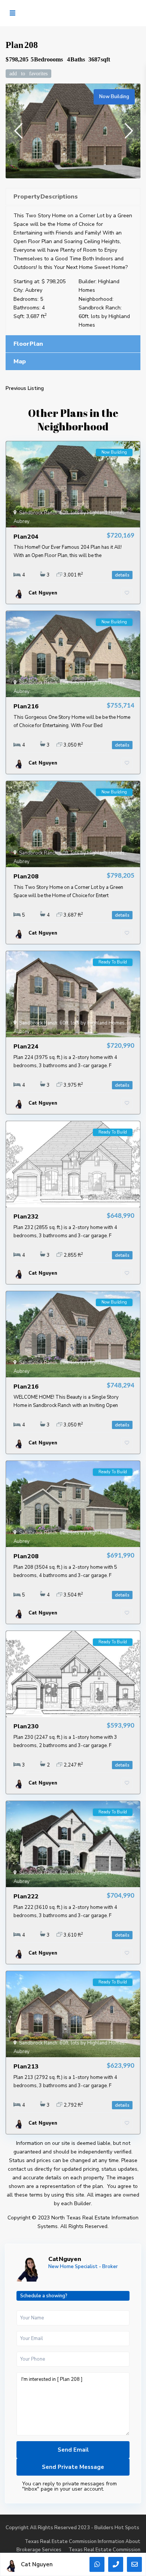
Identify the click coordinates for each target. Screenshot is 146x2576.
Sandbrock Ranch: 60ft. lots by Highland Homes (104, 316)
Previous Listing (25, 388)
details (122, 575)
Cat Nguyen (65, 2259)
